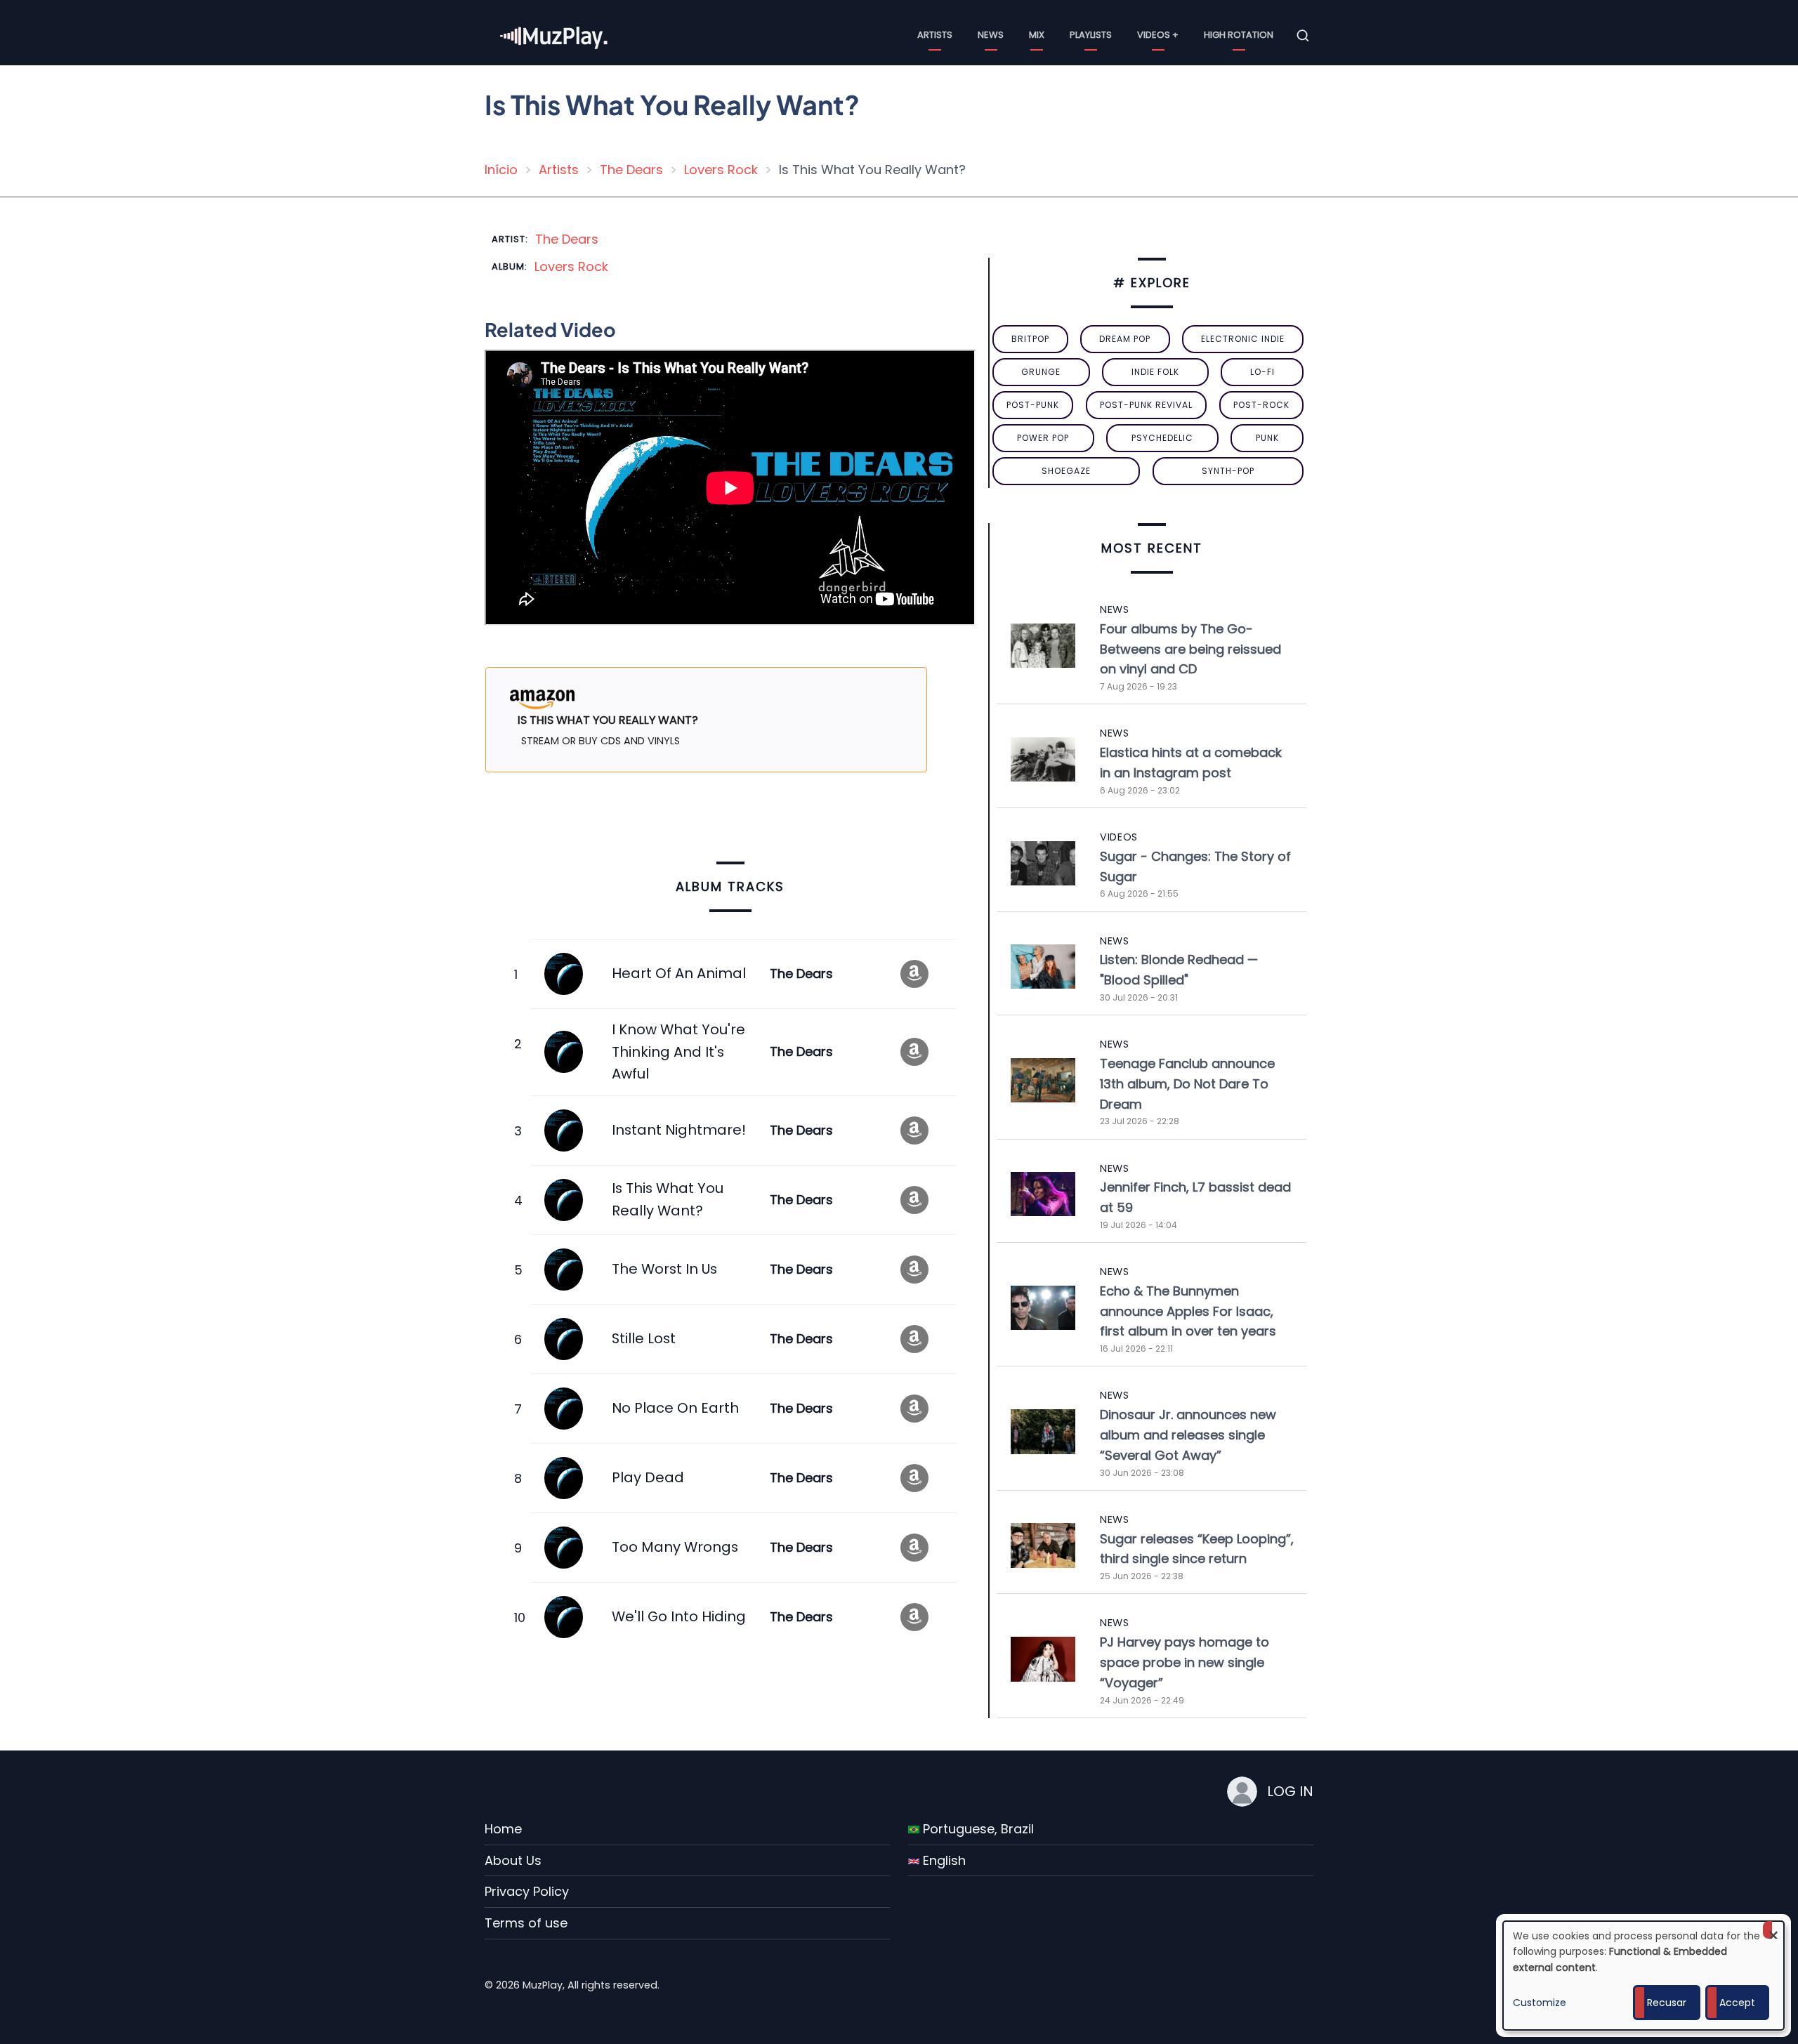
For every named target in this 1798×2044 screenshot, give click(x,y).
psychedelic (1162, 438)
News (991, 35)
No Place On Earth (675, 1408)
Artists (935, 35)
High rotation (1239, 35)
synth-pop (1228, 471)
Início (501, 170)
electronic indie (1243, 339)
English (943, 1860)
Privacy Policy (527, 1891)
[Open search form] (1303, 36)
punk (1267, 438)
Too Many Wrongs (675, 1547)
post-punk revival (1146, 405)
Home (503, 1829)
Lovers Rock (721, 170)
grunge (1041, 372)
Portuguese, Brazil (977, 1829)
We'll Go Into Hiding (679, 1616)
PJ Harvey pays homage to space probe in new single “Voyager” (1185, 1662)
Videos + (1158, 35)
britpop (1030, 339)
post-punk (1033, 405)
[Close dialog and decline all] (1773, 1930)
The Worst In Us (664, 1269)
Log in (1290, 1791)
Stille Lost (644, 1338)
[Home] (555, 35)
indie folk (1155, 372)
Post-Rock (1261, 405)
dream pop (1125, 339)
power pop (1043, 438)
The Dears (631, 170)
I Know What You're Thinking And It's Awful (678, 1051)
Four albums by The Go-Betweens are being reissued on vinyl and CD (1190, 649)
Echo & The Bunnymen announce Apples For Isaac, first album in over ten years (1188, 1311)
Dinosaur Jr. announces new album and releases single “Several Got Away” (1188, 1435)
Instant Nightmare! (679, 1130)
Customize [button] (1540, 2003)
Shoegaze (1066, 471)
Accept (1737, 2003)
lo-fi (1262, 372)
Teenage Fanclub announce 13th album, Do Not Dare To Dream (1187, 1084)
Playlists (1091, 35)
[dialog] (1643, 1976)
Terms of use (526, 1923)
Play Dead (648, 1477)
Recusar (1667, 2003)
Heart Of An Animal (679, 973)
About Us (513, 1860)
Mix (1037, 35)
